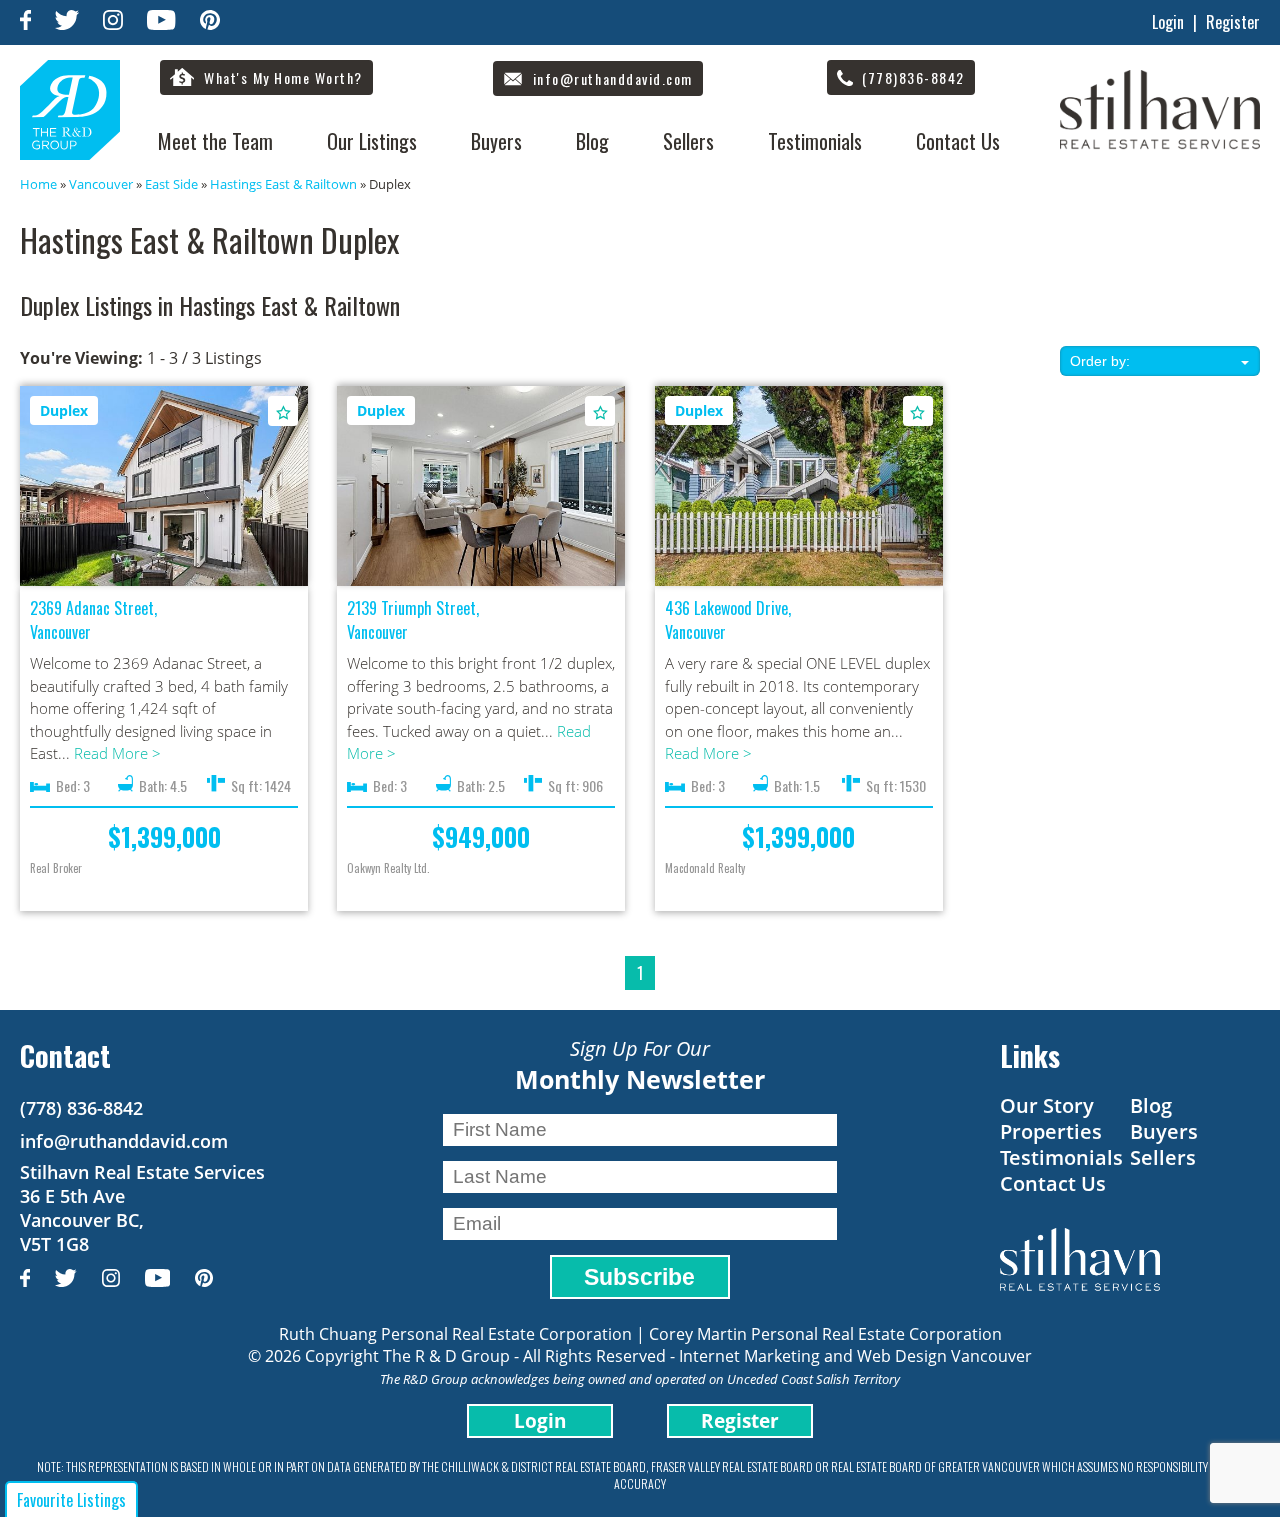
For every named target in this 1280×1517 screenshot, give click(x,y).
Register (1233, 22)
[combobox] (1160, 361)
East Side (171, 184)
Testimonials (815, 141)
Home (38, 184)
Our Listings (372, 141)
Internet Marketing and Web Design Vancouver (855, 1356)
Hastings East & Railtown (283, 184)
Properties (1051, 1131)
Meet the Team (215, 141)
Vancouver (101, 184)
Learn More (164, 487)
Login (1168, 22)
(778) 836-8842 (81, 1108)
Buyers (496, 141)
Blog (592, 141)
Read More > (117, 753)
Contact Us (958, 141)
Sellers (688, 141)
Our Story (1047, 1105)
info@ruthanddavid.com (124, 1141)
